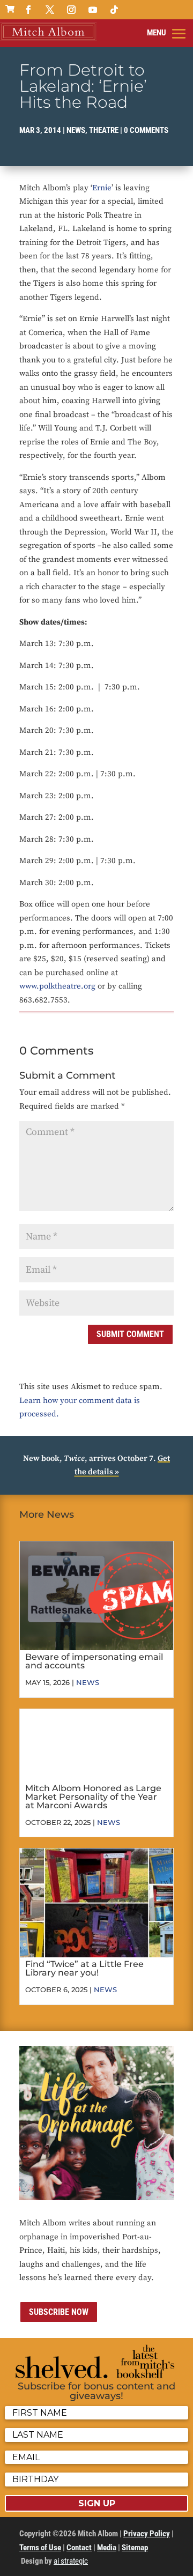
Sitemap (135, 2548)
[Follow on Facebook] (28, 10)
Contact (79, 2548)
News (76, 130)
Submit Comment (130, 1334)
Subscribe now (59, 2312)
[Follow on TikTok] (114, 10)
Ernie (102, 188)
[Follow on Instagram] (71, 10)
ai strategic (71, 2561)
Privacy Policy (147, 2534)
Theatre (104, 130)
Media (107, 2548)
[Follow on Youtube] (93, 10)
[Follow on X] (50, 10)
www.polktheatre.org (57, 986)
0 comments (146, 130)
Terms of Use (40, 2548)
